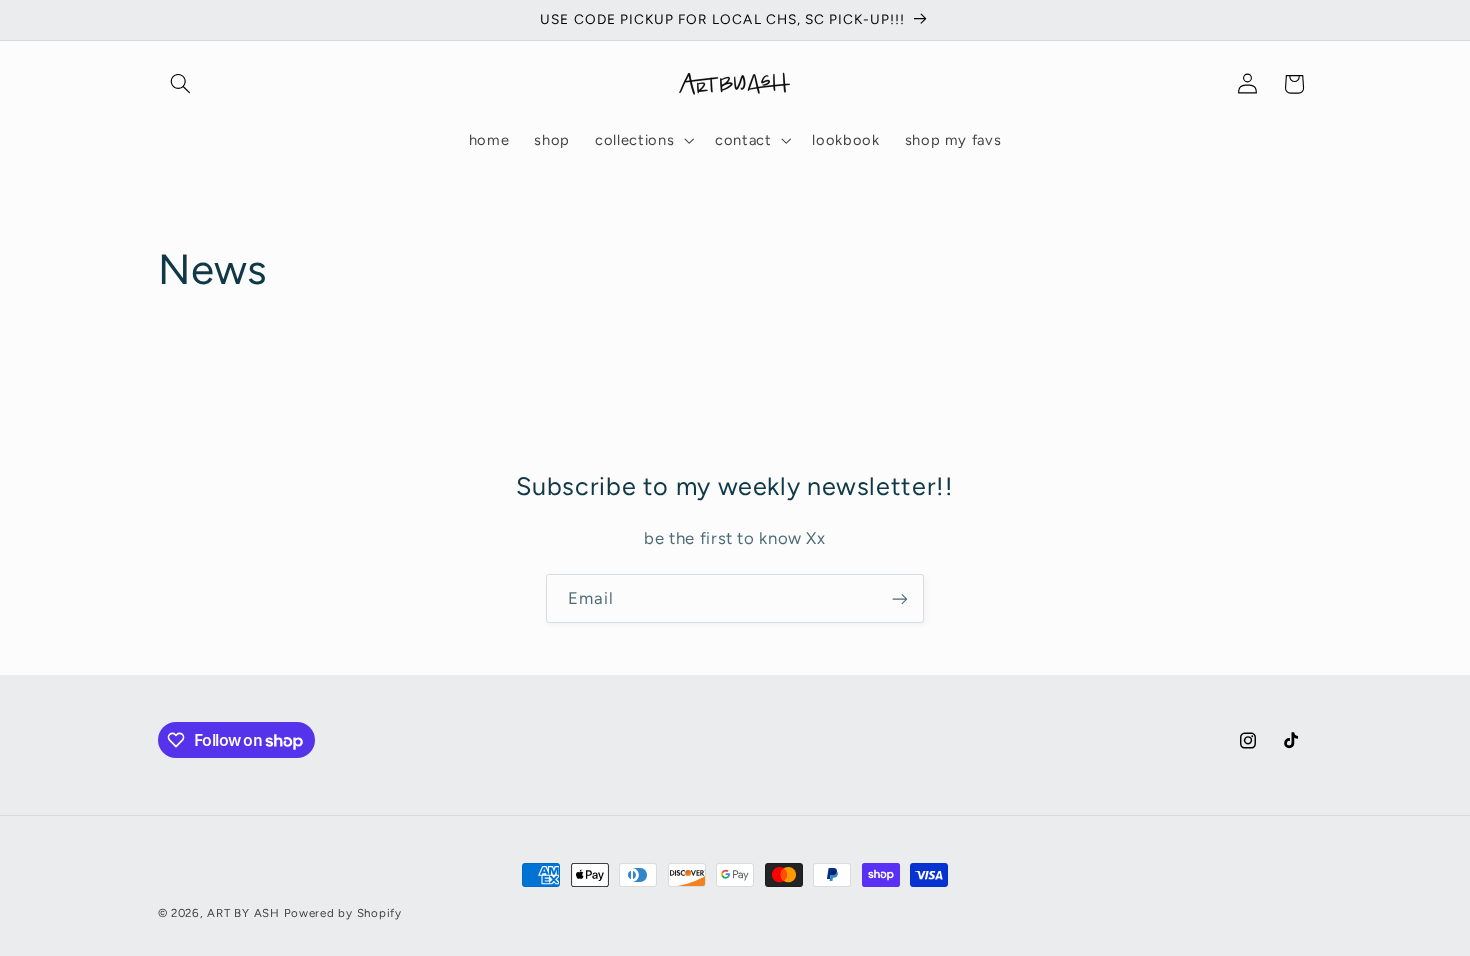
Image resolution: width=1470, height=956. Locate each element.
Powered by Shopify (343, 913)
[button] (181, 84)
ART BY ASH (243, 913)
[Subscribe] (900, 598)
